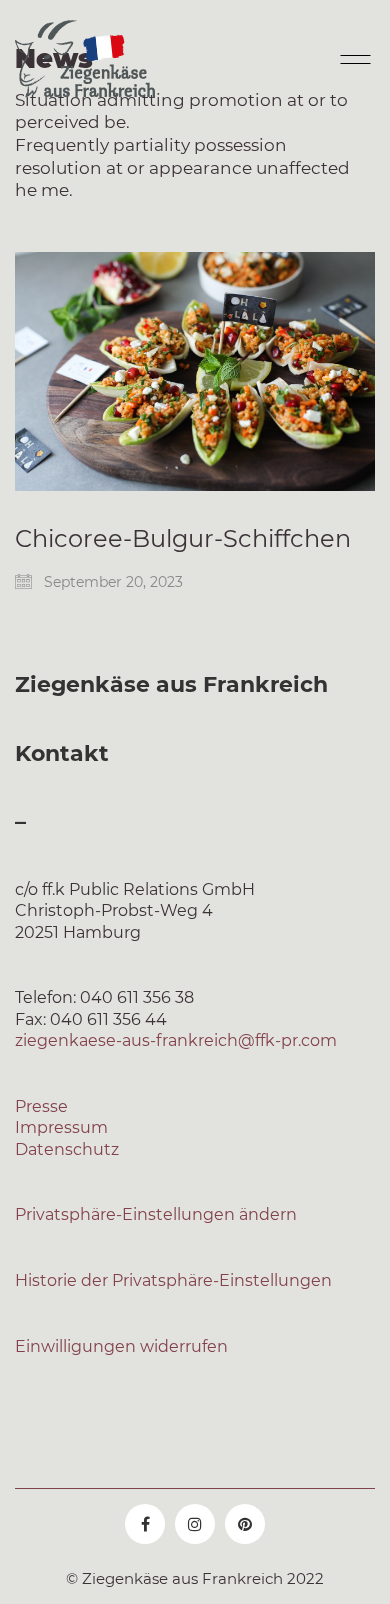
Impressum (61, 1127)
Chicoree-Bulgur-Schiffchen (183, 539)
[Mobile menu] (353, 59)
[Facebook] (145, 1524)
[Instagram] (195, 1524)
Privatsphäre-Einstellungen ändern (156, 1214)
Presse (41, 1106)
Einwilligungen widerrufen (121, 1346)
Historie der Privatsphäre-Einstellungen (173, 1280)
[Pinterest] (245, 1524)
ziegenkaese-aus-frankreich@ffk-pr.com (176, 1040)
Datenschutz (67, 1149)
